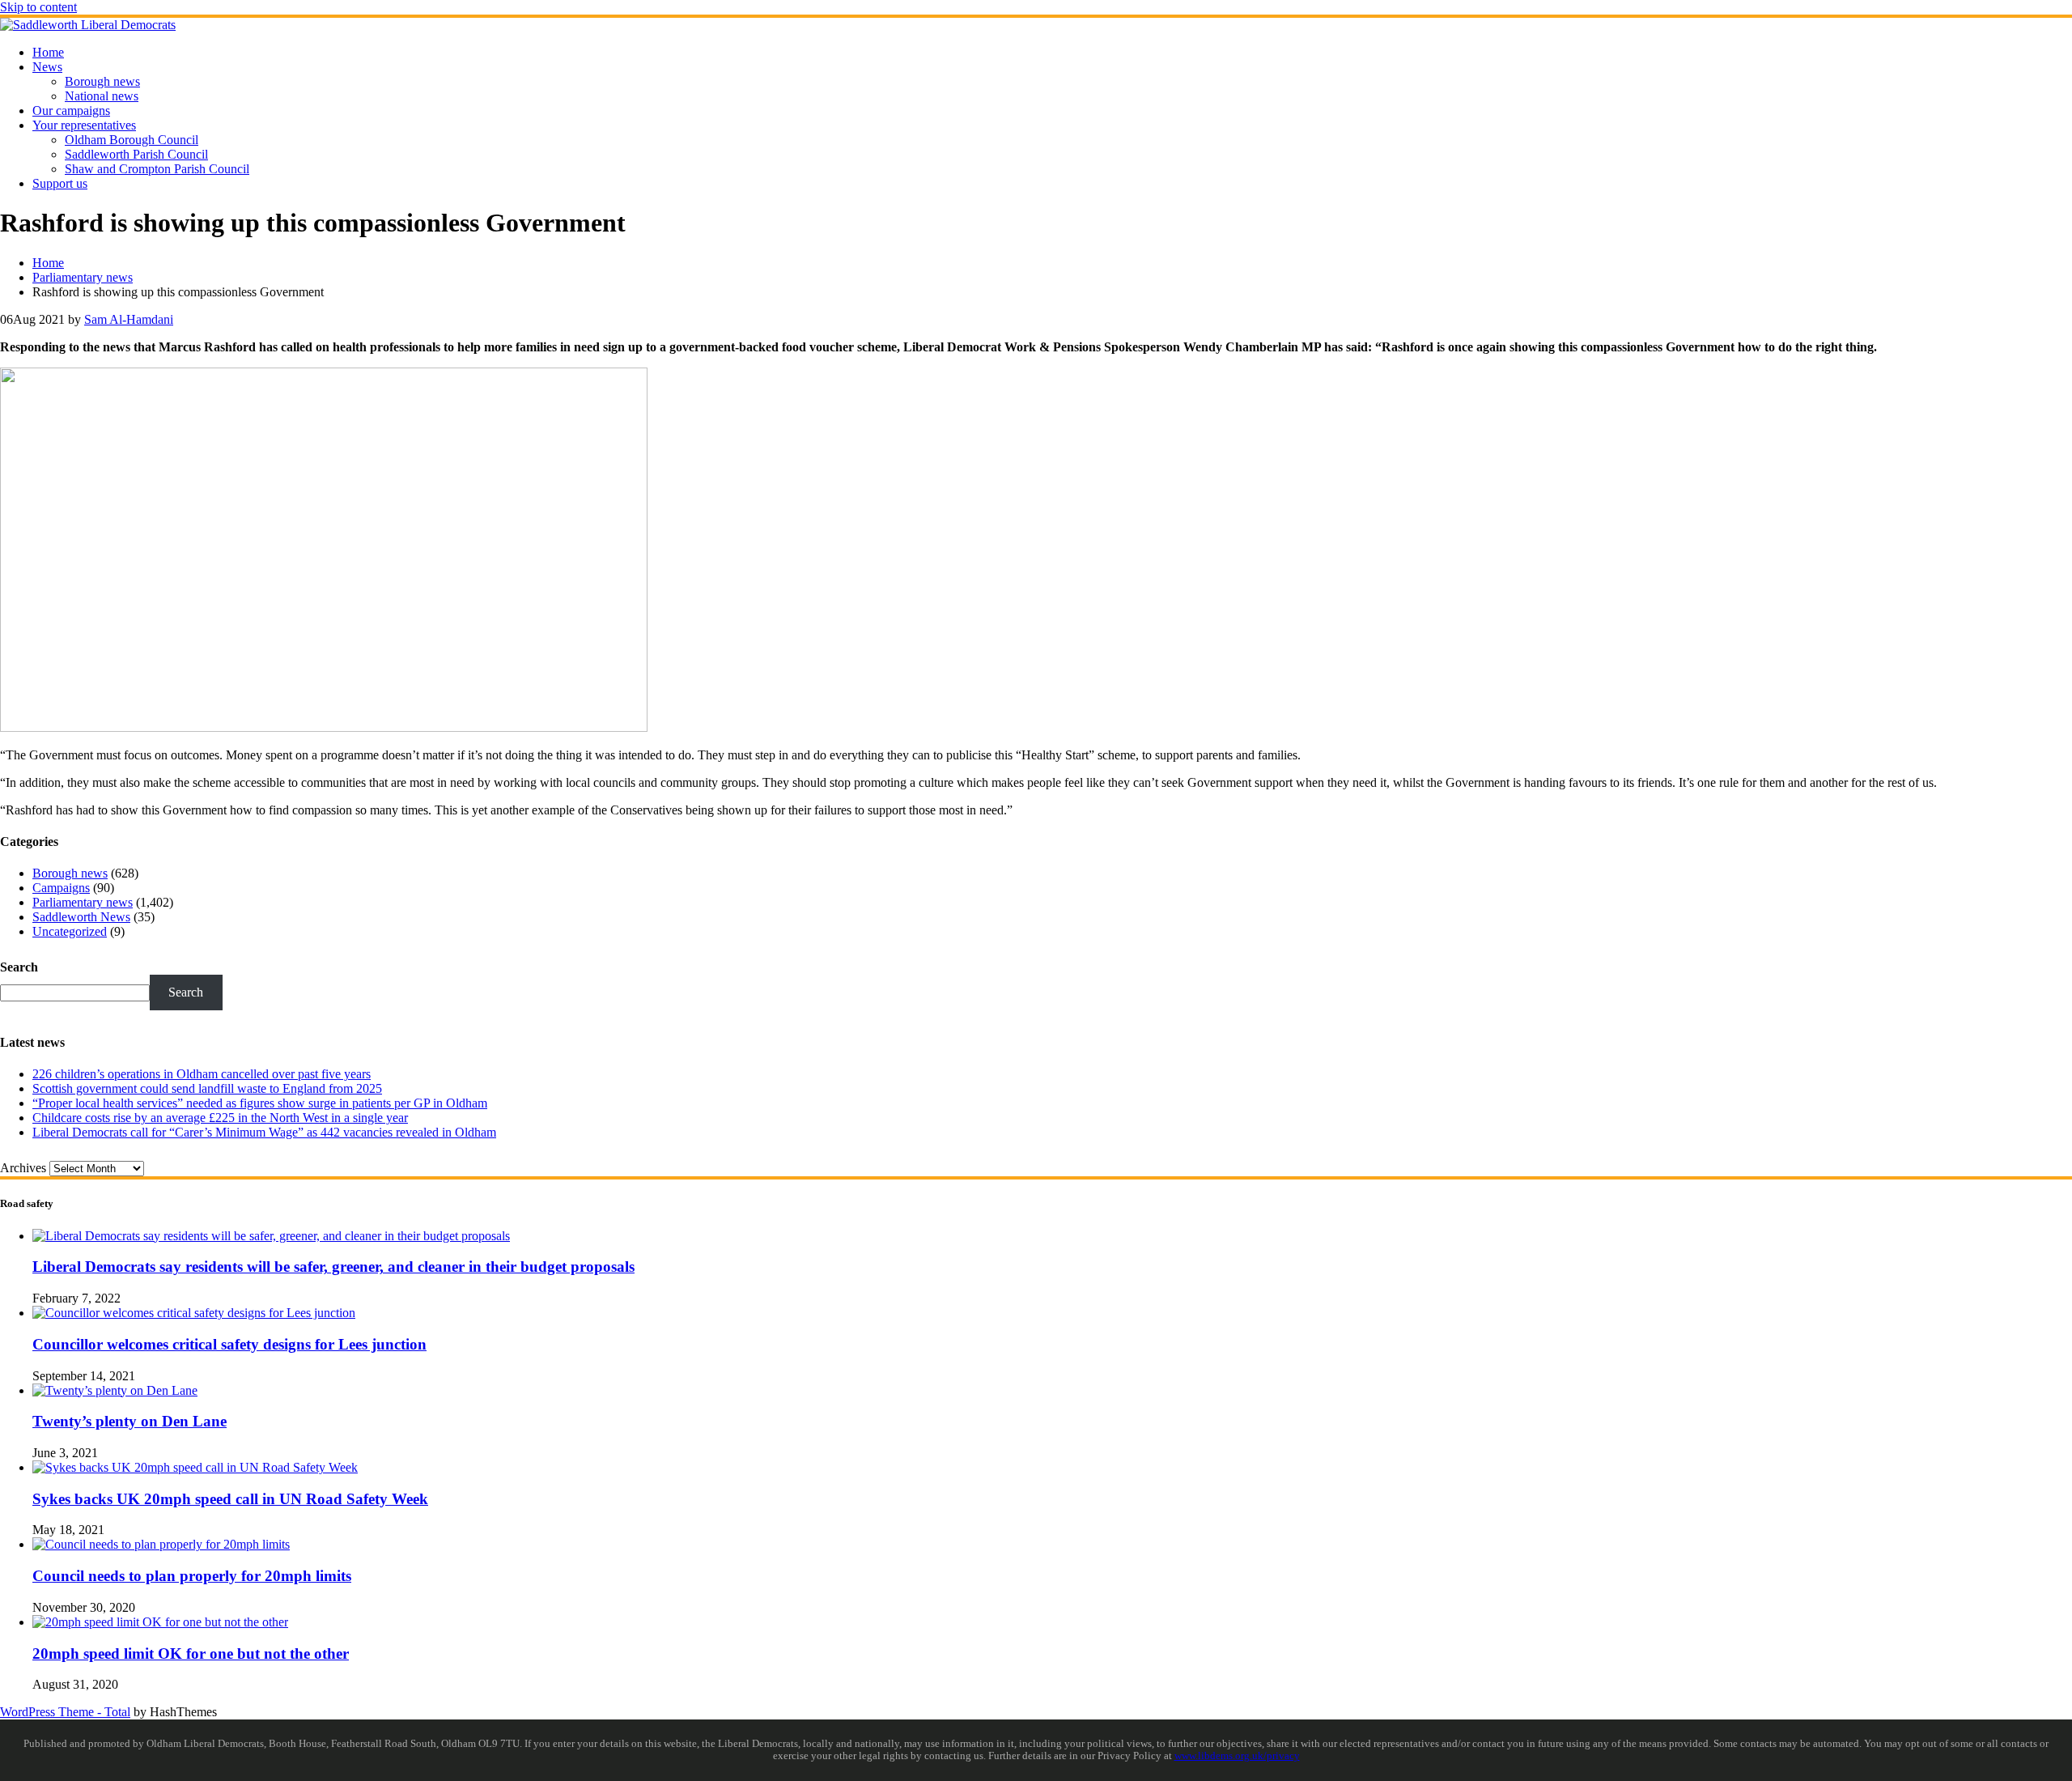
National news (102, 96)
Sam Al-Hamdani (129, 319)
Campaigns (61, 888)
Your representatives (84, 125)
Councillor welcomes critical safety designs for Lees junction (229, 1344)
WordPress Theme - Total (65, 1712)
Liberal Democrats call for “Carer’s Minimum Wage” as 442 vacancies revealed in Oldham (264, 1132)
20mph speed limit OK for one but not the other (191, 1653)
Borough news (102, 81)
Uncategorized (70, 931)
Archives (23, 1168)
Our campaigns (71, 111)
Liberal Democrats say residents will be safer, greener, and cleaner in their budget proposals (333, 1267)
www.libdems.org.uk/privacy (1237, 1756)
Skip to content (38, 7)
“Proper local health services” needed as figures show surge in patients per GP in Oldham (260, 1103)
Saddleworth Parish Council (136, 154)
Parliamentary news (83, 902)
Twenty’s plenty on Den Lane (129, 1421)
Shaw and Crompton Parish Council (157, 169)
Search (19, 967)
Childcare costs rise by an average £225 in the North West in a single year (220, 1118)
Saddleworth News (81, 917)
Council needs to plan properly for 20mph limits (192, 1576)
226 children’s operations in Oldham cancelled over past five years (202, 1074)
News (47, 67)
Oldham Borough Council (132, 140)
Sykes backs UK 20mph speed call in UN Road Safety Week (230, 1499)
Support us (60, 183)
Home (48, 52)
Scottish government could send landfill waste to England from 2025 (207, 1088)
